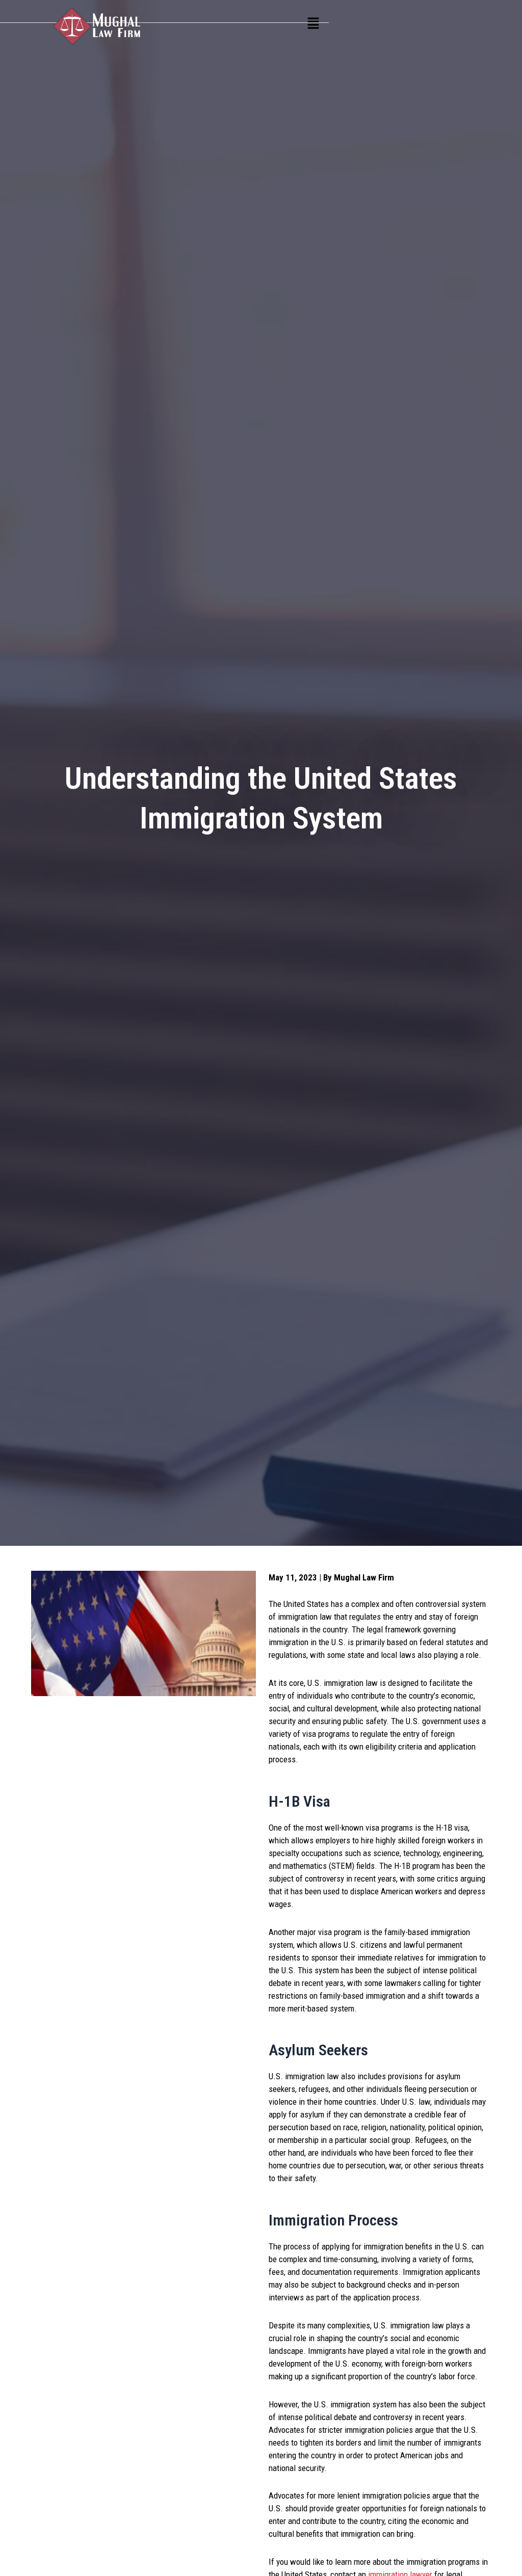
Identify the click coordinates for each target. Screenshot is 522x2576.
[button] (313, 24)
